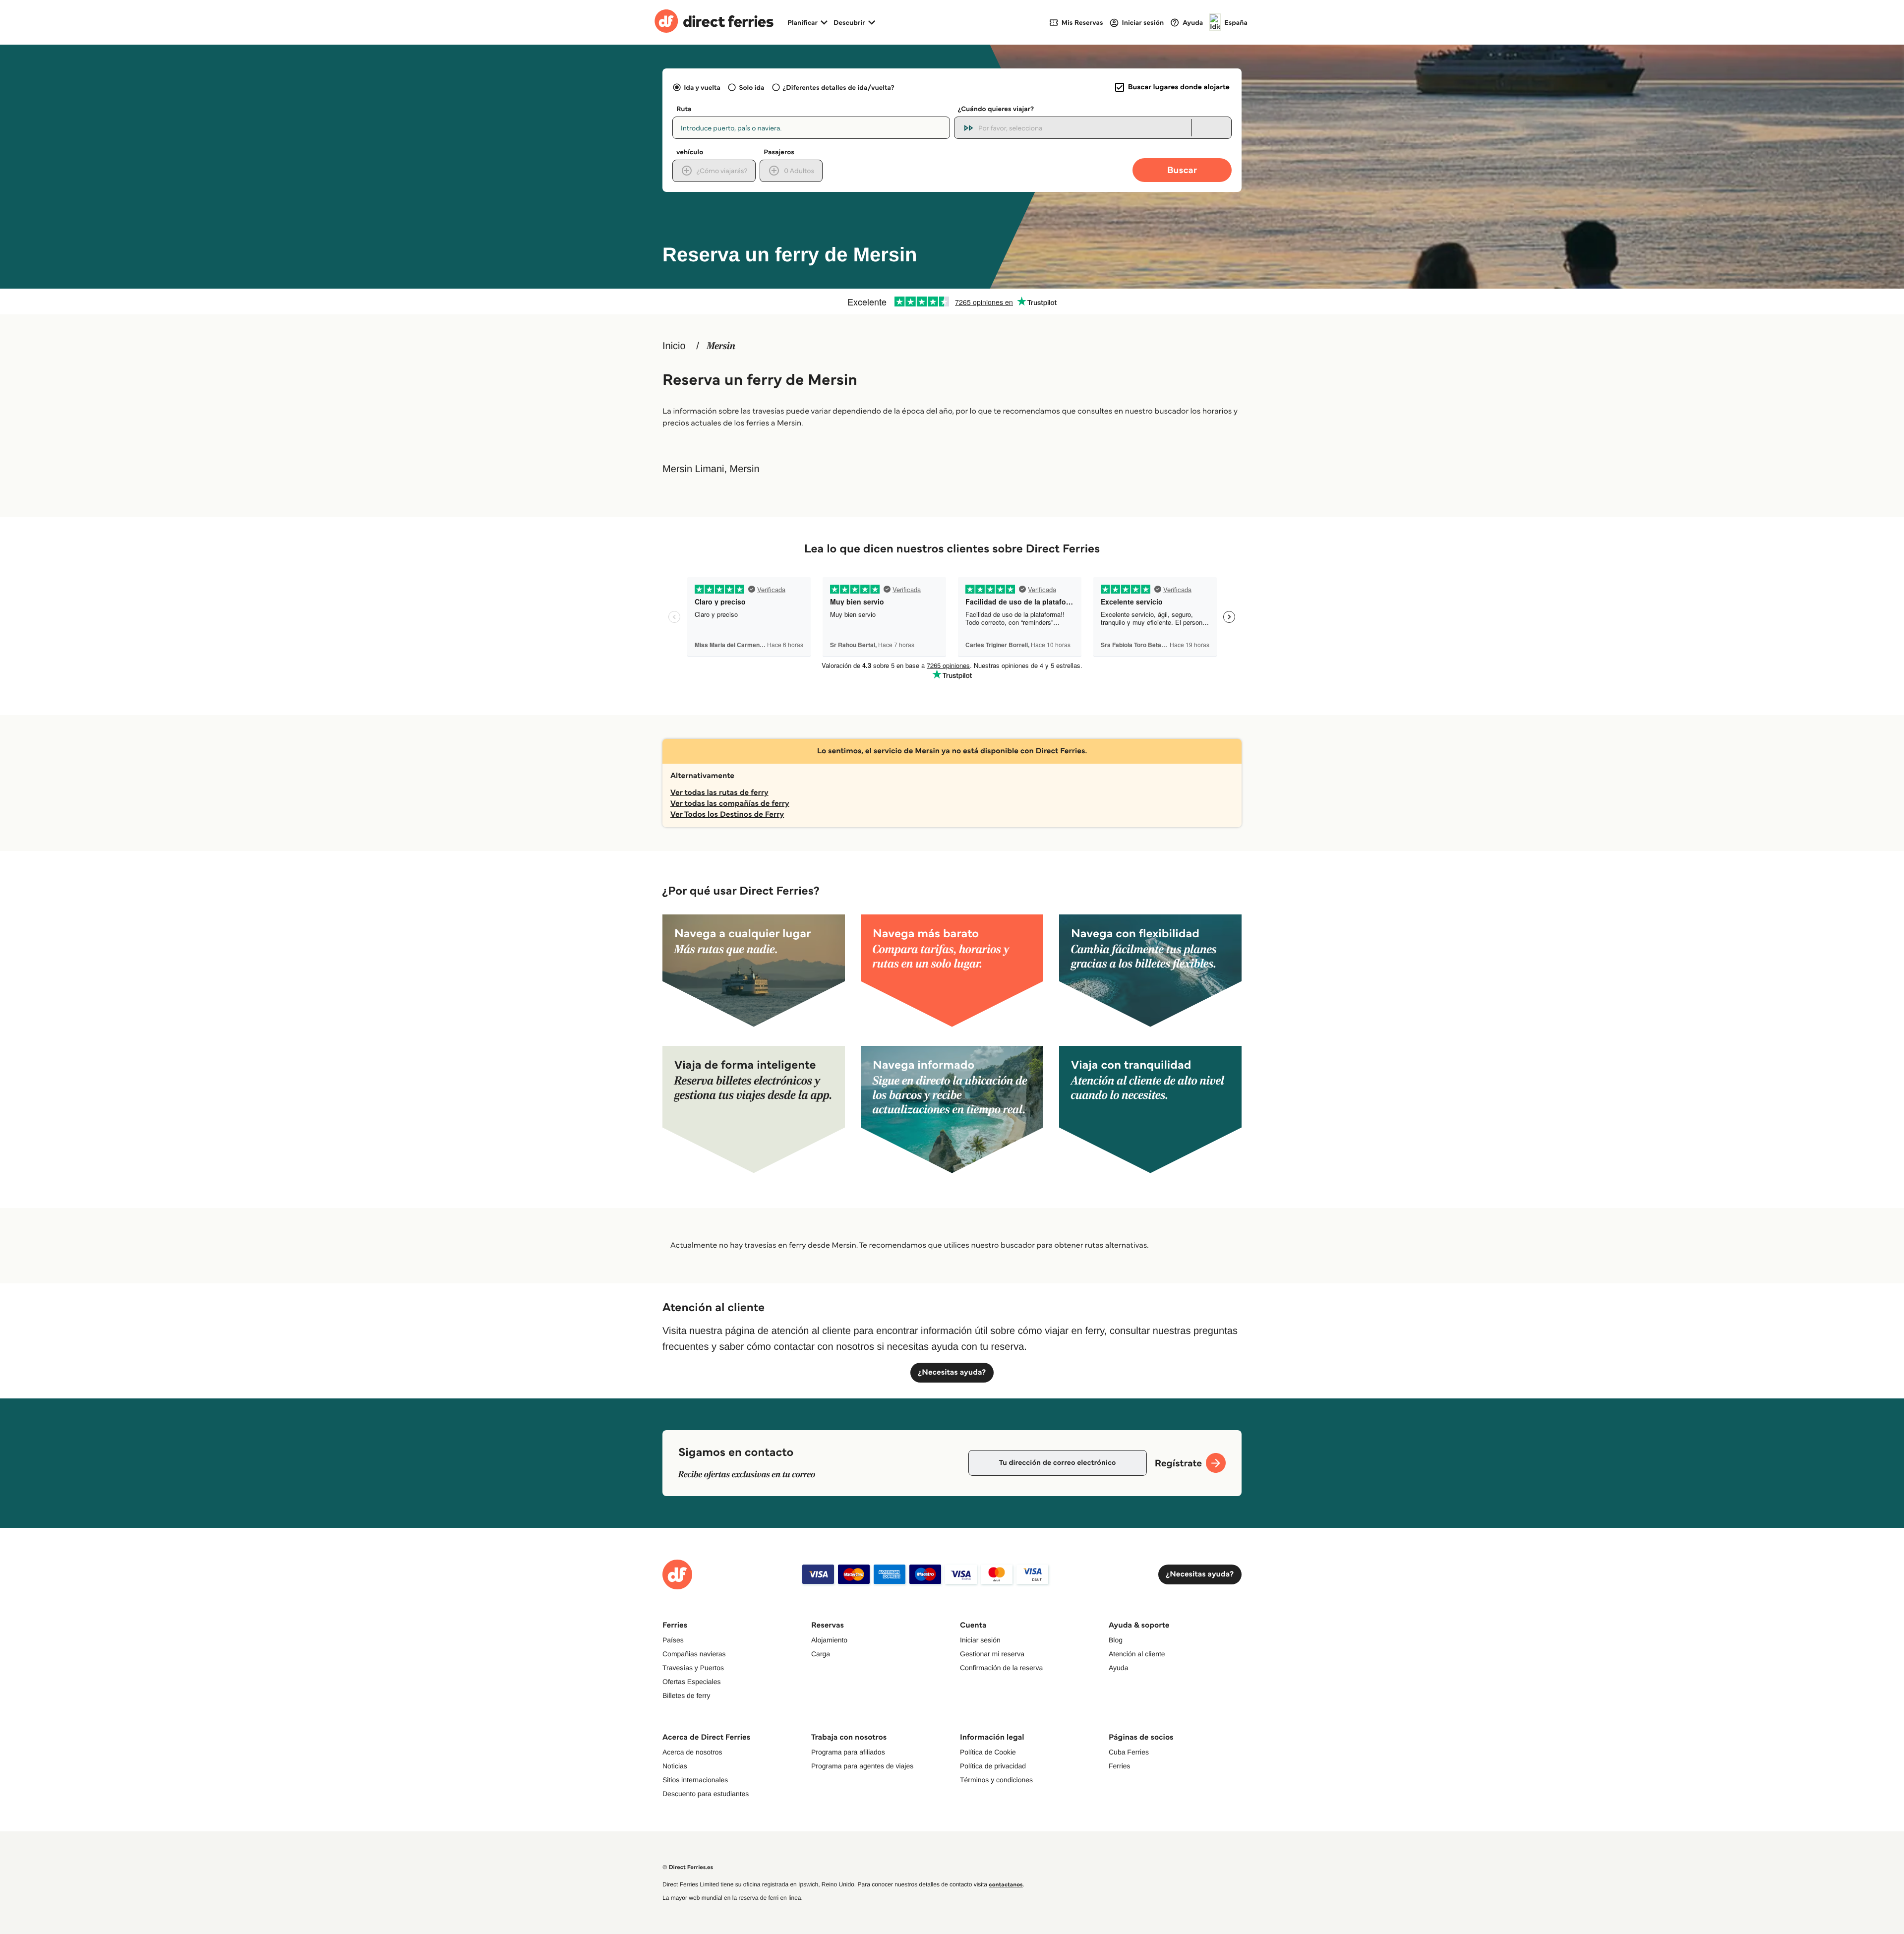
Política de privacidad (993, 1766)
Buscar (1182, 170)
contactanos (1006, 1885)
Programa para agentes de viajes (862, 1766)
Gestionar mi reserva (992, 1654)
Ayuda (1118, 1668)
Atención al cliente (1137, 1654)
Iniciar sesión (980, 1640)
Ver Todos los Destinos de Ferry (727, 815)
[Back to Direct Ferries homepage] (714, 22)
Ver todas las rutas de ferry (719, 793)
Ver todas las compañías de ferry (730, 804)
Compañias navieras (694, 1654)
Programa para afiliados (848, 1752)
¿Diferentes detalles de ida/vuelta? (839, 87)
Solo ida (751, 87)
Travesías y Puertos (693, 1668)
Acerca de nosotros (692, 1752)
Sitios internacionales (695, 1780)
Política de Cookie (988, 1752)
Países (673, 1640)
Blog (1116, 1640)
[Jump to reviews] (952, 302)
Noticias (675, 1766)
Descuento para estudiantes (706, 1794)
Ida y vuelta (702, 87)
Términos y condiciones (996, 1780)
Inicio (674, 346)
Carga (821, 1654)
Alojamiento (829, 1640)
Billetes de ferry (686, 1695)
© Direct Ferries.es (688, 1867)
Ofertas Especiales (692, 1682)
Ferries (1120, 1766)
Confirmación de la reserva (1001, 1668)
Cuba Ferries (1129, 1752)
